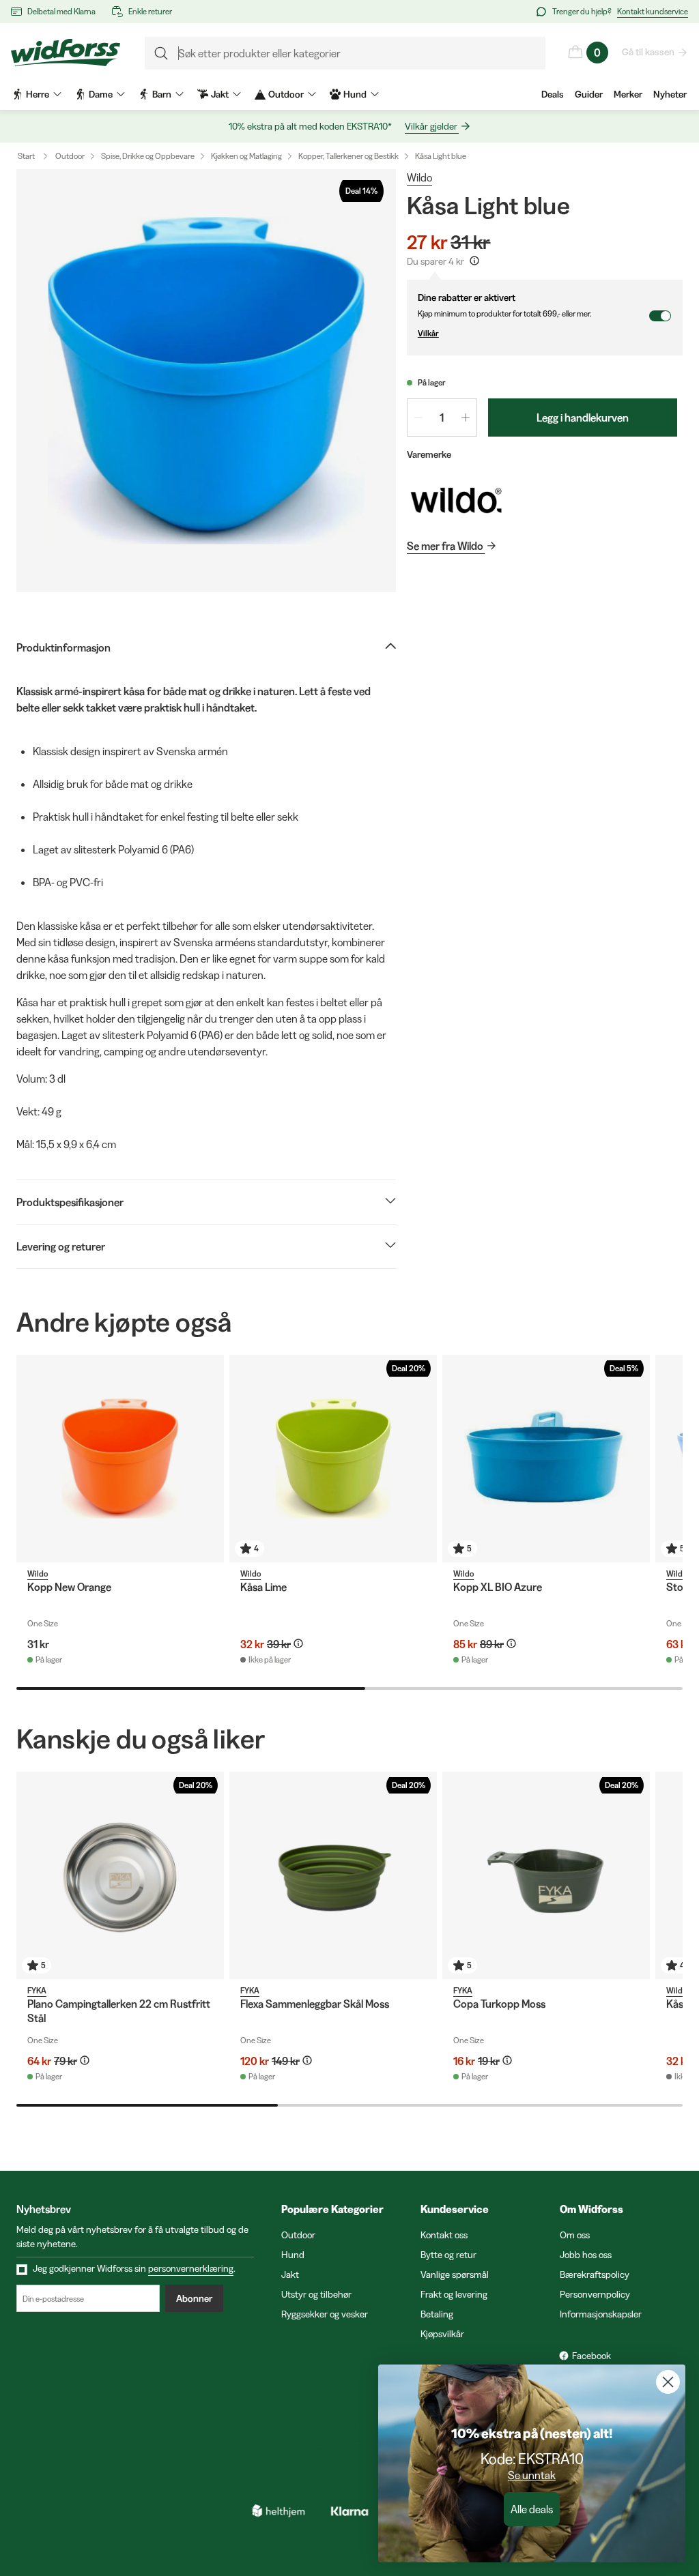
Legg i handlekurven (583, 418)
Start (26, 156)
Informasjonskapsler (601, 2314)
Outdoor (70, 156)
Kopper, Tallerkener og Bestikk (348, 156)
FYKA (37, 1990)
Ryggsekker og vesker (325, 2314)
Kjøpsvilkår (442, 2334)
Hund (293, 2255)
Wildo (419, 177)
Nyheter (670, 94)
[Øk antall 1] (466, 418)
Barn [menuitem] (162, 94)
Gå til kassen (648, 52)
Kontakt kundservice (653, 11)
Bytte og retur (448, 2255)
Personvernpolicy (595, 2294)
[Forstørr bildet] (206, 381)
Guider (589, 94)
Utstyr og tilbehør (316, 2294)
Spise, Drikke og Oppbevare (148, 156)
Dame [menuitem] (101, 94)
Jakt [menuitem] (220, 94)
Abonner (194, 2298)
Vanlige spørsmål (455, 2274)
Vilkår (428, 333)
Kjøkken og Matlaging (246, 156)
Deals (553, 94)
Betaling (437, 2314)
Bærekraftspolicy (595, 2274)
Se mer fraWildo (445, 546)
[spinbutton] (442, 418)
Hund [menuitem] (355, 94)
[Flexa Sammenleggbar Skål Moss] (333, 1875)
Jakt (290, 2274)
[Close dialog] (668, 2382)
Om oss (575, 2235)
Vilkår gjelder (431, 126)
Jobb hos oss (586, 2255)
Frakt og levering (454, 2294)
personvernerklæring (191, 2268)
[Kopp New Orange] (120, 1459)
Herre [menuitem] (38, 94)
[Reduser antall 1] (418, 418)
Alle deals (532, 2509)
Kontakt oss (444, 2235)
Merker (628, 94)
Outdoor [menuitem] (286, 94)
